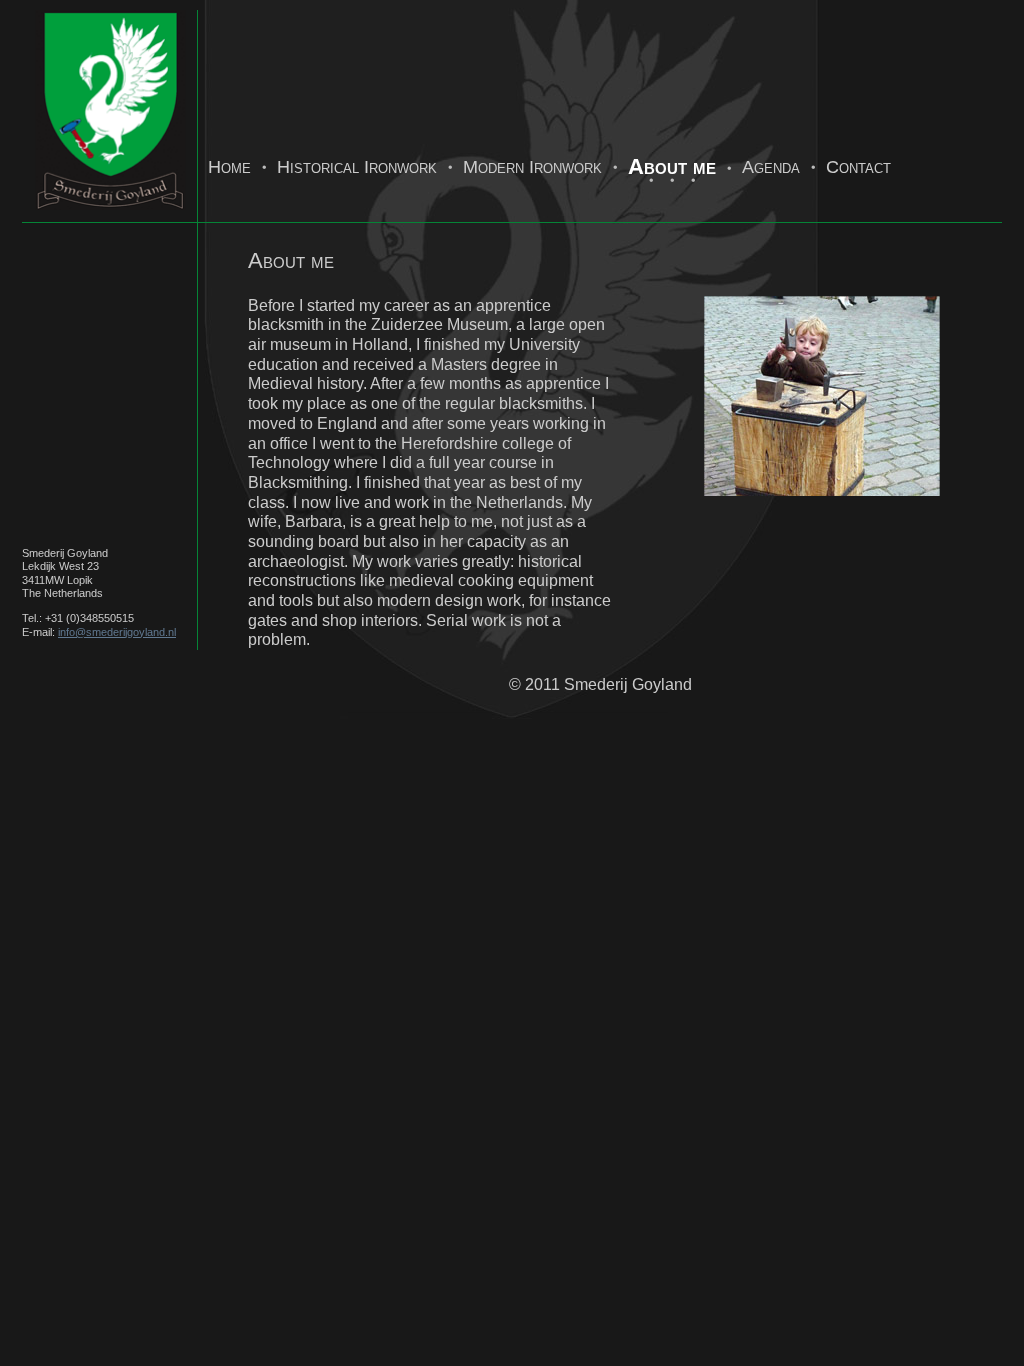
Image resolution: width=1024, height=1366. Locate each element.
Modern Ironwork (532, 167)
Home (229, 167)
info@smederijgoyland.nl (117, 632)
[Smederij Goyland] (109, 211)
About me (672, 166)
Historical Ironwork (357, 167)
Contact (858, 167)
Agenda (771, 167)
